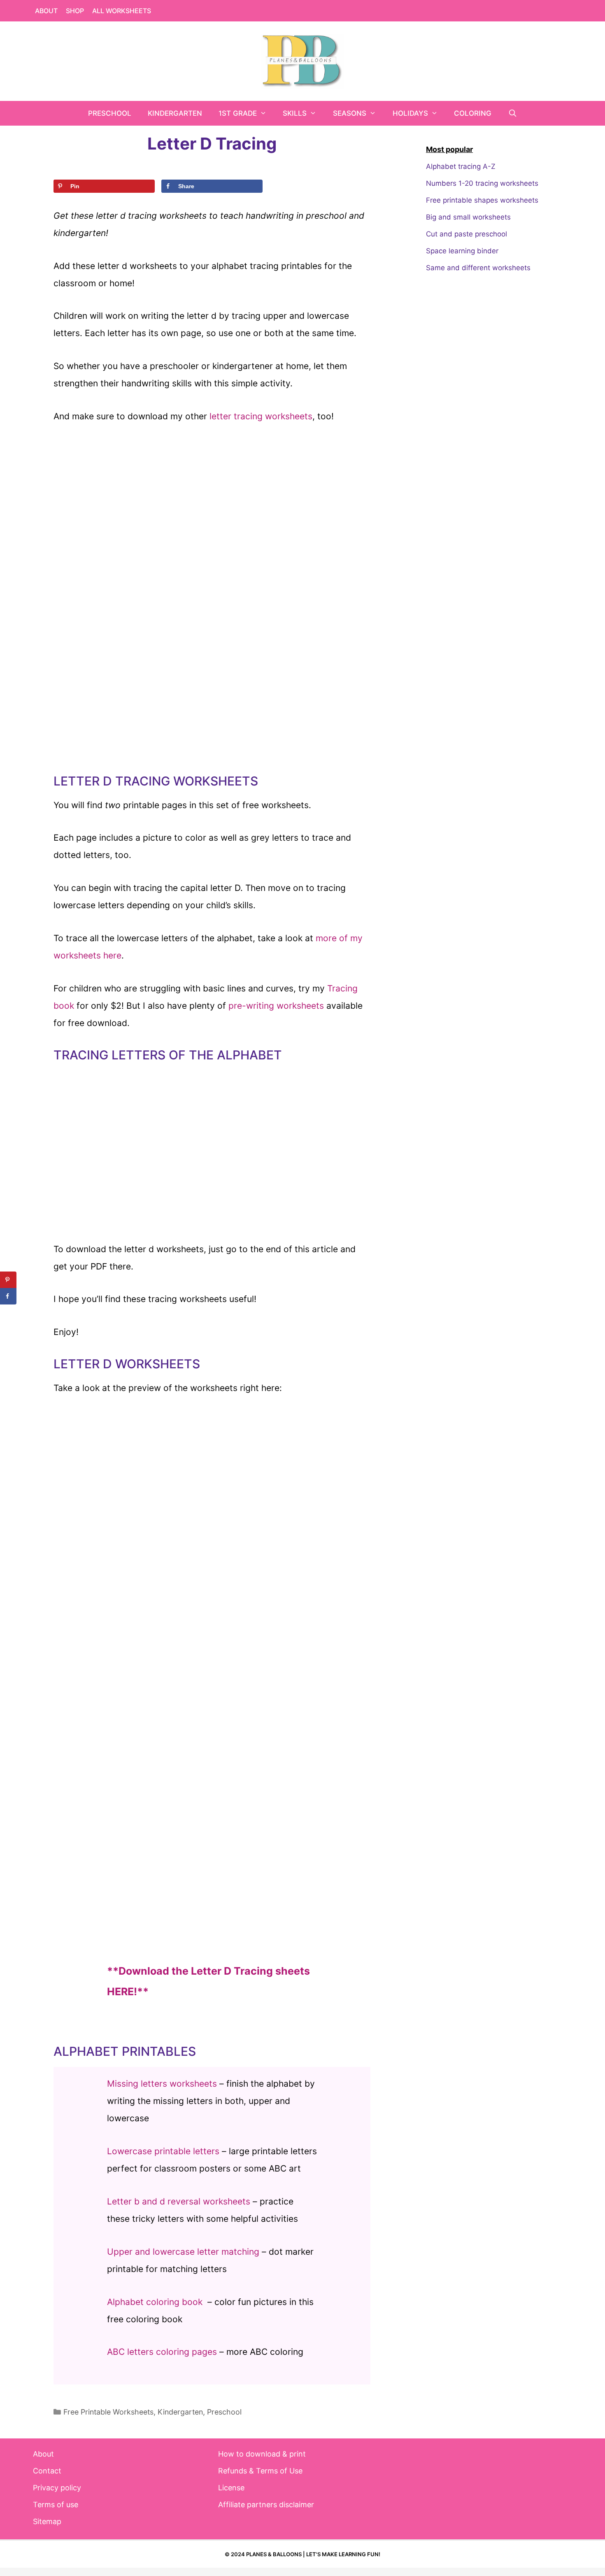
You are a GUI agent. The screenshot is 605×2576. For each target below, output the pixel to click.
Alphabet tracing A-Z (461, 166)
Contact (47, 2471)
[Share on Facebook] (8, 1296)
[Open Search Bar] (512, 113)
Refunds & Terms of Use (260, 2471)
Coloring (473, 113)
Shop (75, 11)
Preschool (110, 113)
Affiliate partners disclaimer (266, 2505)
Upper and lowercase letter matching (183, 2252)
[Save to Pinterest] (8, 1280)
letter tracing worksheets (261, 416)
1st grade (238, 113)
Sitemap (47, 2521)
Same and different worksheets (478, 268)
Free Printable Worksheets (108, 2412)
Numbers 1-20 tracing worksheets (482, 183)
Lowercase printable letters (163, 2151)
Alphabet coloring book (155, 2302)
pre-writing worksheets (276, 1006)
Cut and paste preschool (467, 234)
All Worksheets (122, 11)
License (231, 2488)
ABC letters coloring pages (162, 2352)
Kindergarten (175, 113)
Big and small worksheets (468, 217)
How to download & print (262, 2454)
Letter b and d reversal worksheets (179, 2201)
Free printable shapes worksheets (482, 200)
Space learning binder (462, 251)
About (46, 11)
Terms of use (56, 2505)
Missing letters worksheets (162, 2084)
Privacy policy (57, 2488)
